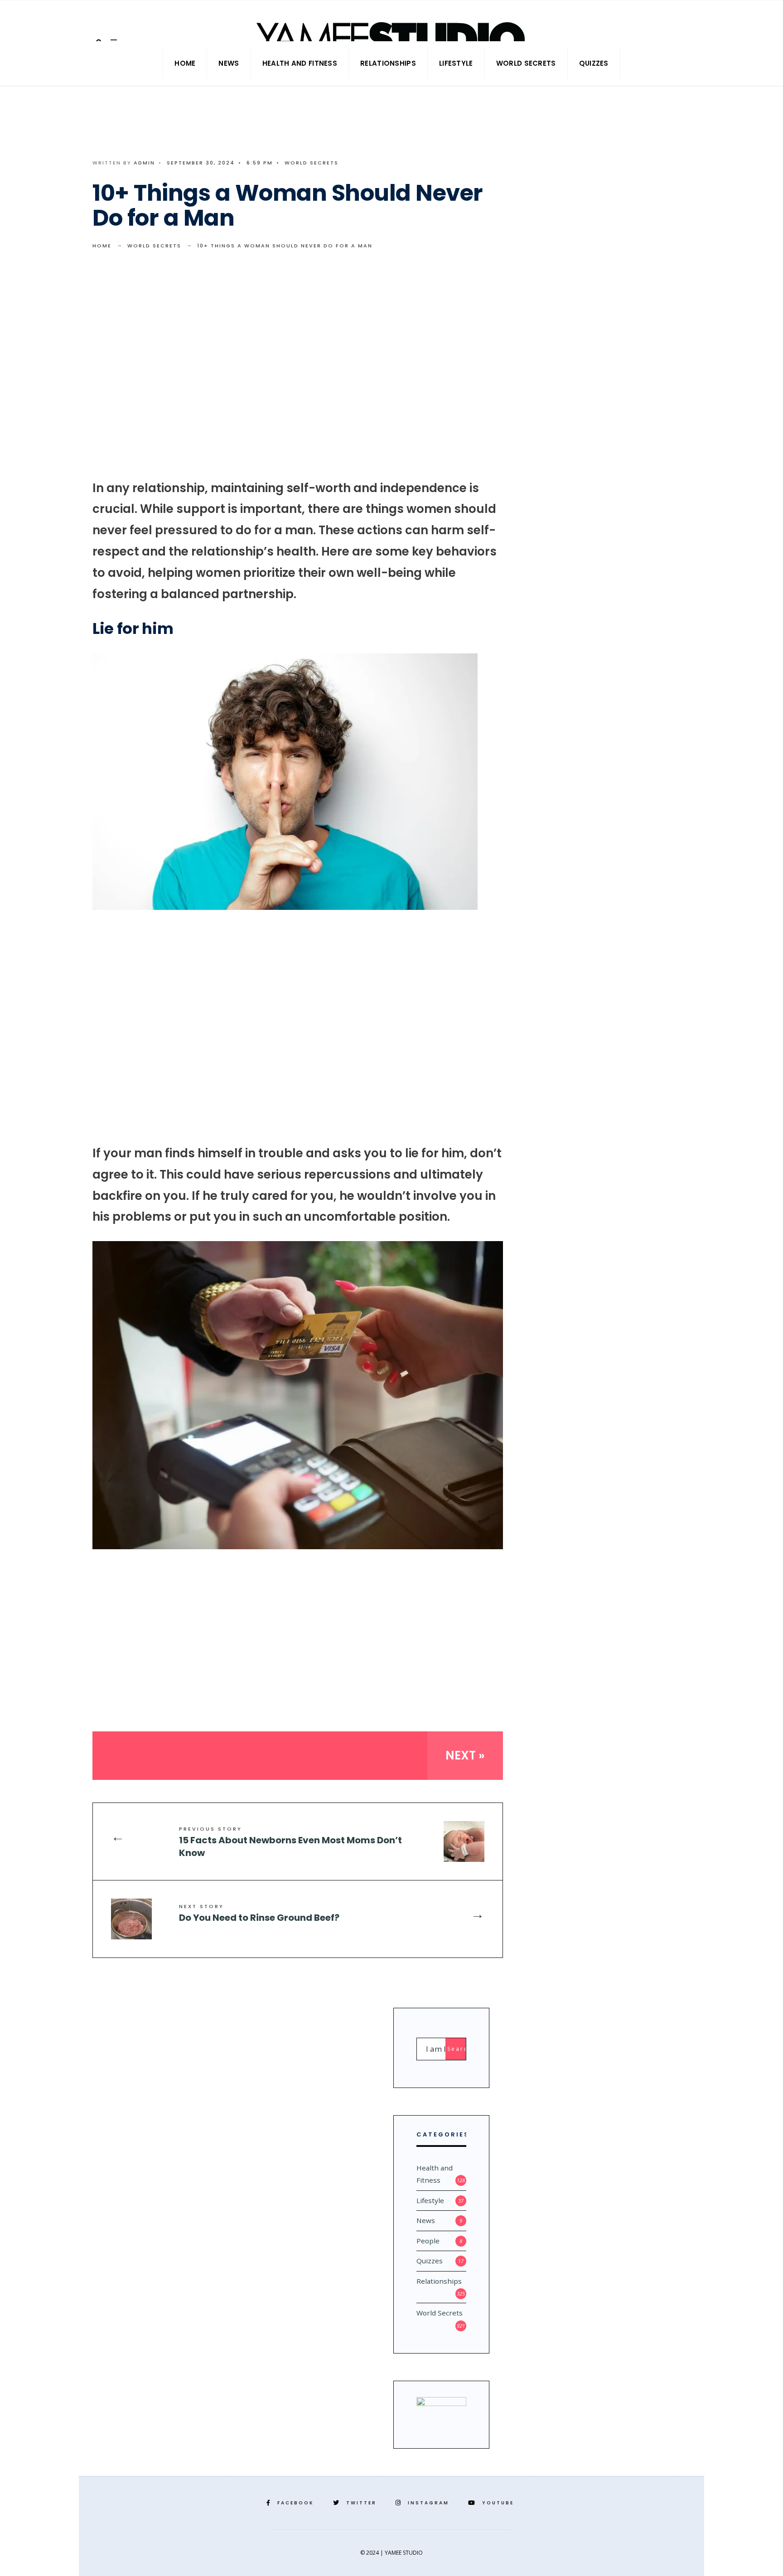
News (229, 63)
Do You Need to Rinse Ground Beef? (259, 1913)
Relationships (388, 63)
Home (185, 63)
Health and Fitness (300, 63)
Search (457, 2049)
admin (144, 163)
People (428, 2241)
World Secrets (526, 63)
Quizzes (594, 63)
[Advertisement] (298, 372)
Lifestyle (456, 63)
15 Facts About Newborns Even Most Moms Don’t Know (290, 1842)
